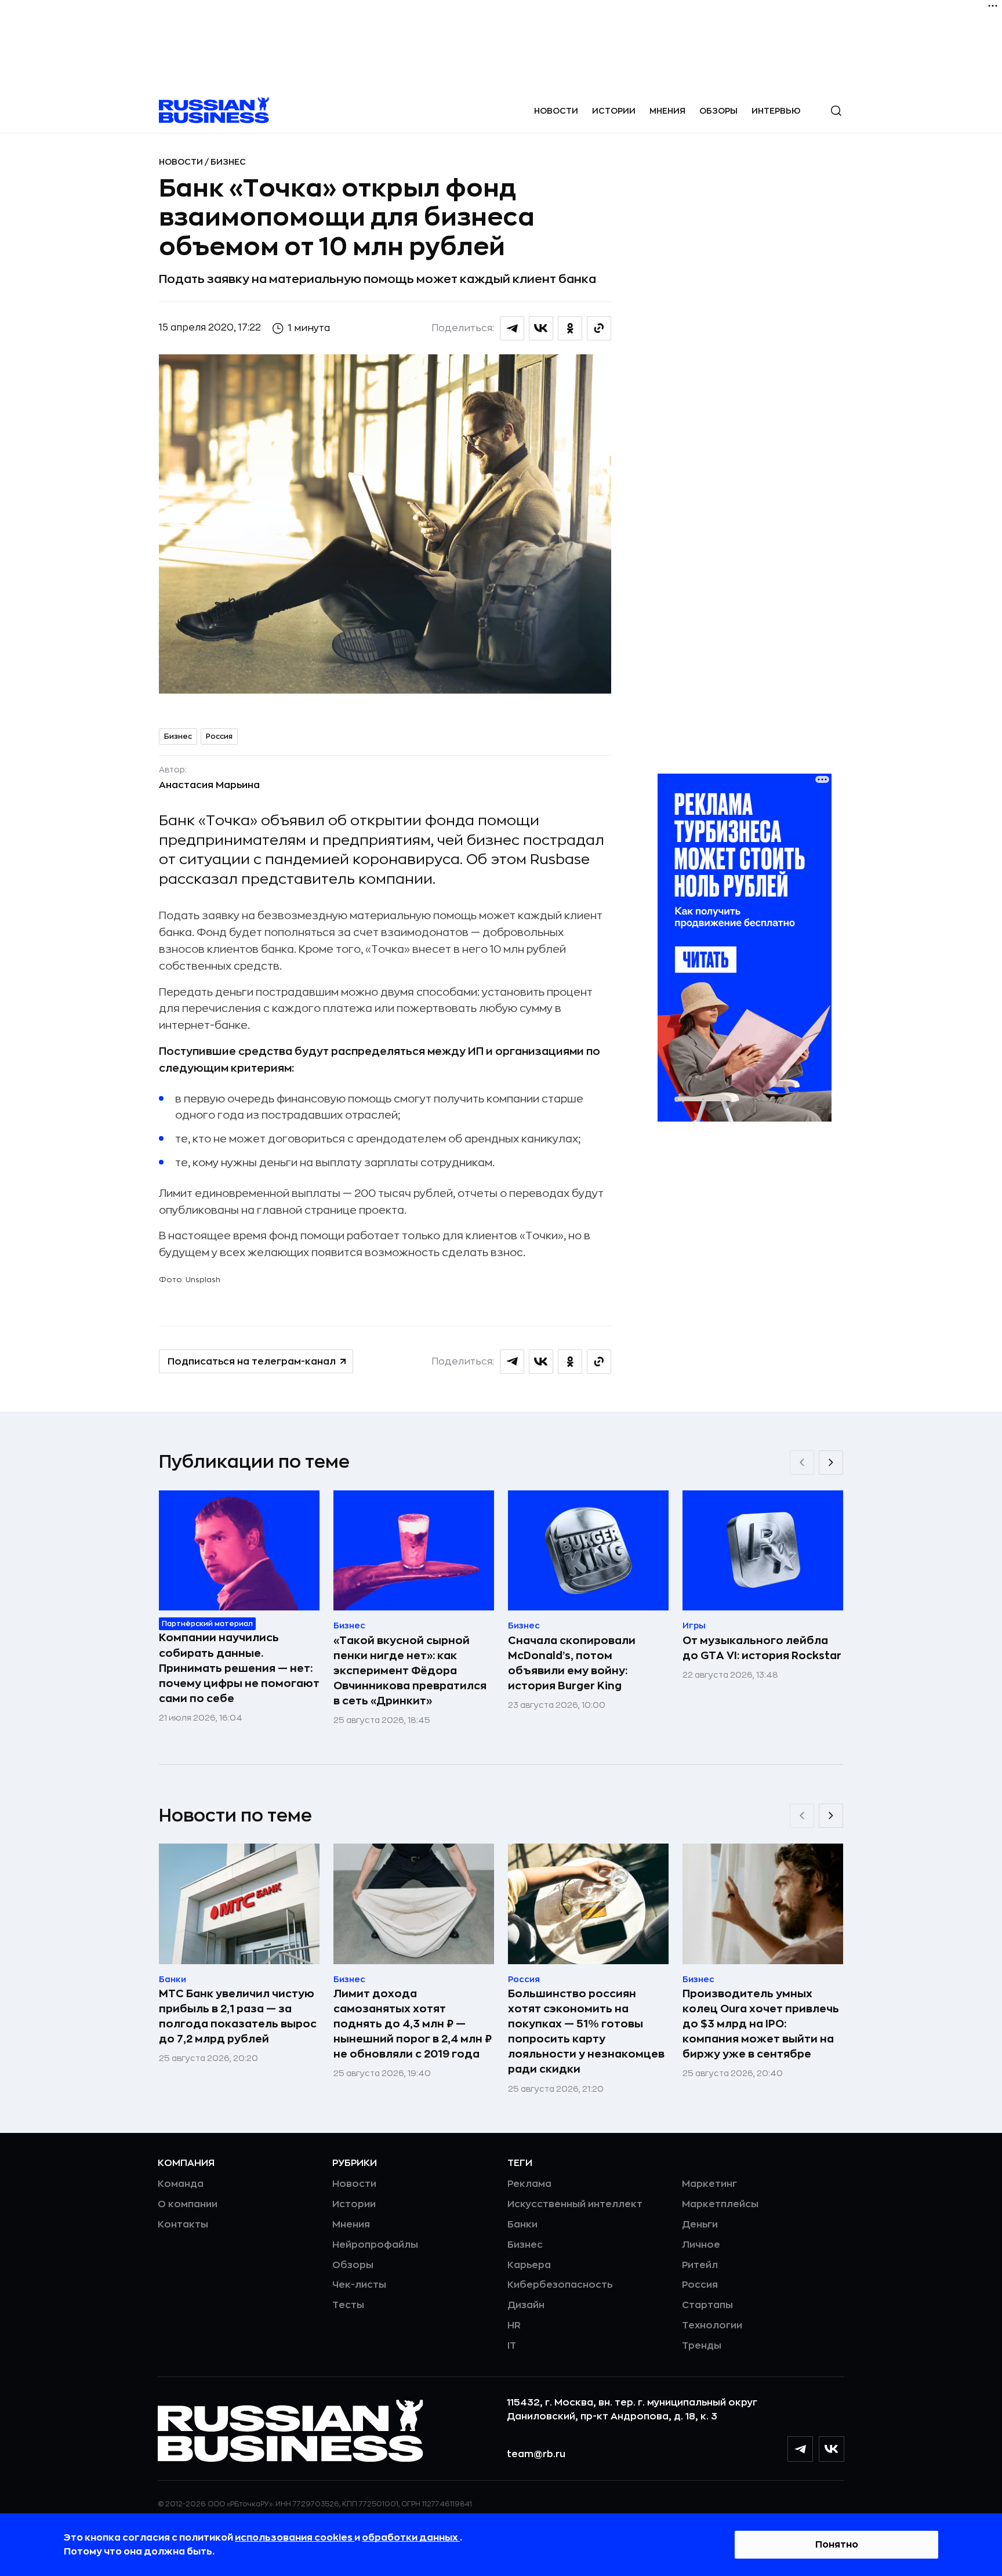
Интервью (776, 111)
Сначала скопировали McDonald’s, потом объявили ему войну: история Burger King (572, 1663)
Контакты (183, 2225)
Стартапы (707, 2305)
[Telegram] (800, 2449)
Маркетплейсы (720, 2204)
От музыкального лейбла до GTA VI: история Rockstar (762, 1648)
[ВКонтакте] (832, 2449)
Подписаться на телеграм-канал (252, 1362)
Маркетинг (709, 2184)
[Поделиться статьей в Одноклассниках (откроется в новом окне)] (570, 328)
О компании (188, 2204)
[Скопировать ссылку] (599, 328)
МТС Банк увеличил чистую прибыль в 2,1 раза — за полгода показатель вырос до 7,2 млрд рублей (238, 2016)
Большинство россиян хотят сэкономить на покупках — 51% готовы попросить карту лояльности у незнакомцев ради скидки (586, 2031)
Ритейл (700, 2265)
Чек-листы (359, 2285)
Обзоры (718, 111)
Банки (522, 2225)
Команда (181, 2184)
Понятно (837, 2545)
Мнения (667, 111)
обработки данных (411, 2538)
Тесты (348, 2305)
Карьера (529, 2265)
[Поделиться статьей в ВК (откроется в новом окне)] (541, 328)
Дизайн (526, 2305)
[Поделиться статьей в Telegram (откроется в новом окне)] (512, 328)
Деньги (700, 2225)
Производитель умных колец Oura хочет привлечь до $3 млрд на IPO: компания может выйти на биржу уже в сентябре (761, 2024)
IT (512, 2346)
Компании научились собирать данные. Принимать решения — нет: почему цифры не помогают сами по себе (239, 1668)
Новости (556, 111)
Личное (701, 2245)
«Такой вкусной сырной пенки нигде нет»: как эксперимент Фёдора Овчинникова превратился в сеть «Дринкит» (410, 1671)
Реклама (529, 2184)
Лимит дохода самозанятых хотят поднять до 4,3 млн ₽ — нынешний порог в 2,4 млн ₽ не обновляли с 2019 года (413, 2024)
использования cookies (295, 2538)
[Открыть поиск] (836, 111)
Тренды (702, 2346)
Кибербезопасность (560, 2285)
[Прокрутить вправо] (831, 1463)
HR (514, 2325)
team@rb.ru (536, 2454)
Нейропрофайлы (375, 2245)
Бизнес (228, 162)
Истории (614, 111)
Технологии (712, 2325)
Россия (219, 736)
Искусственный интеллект (575, 2204)
